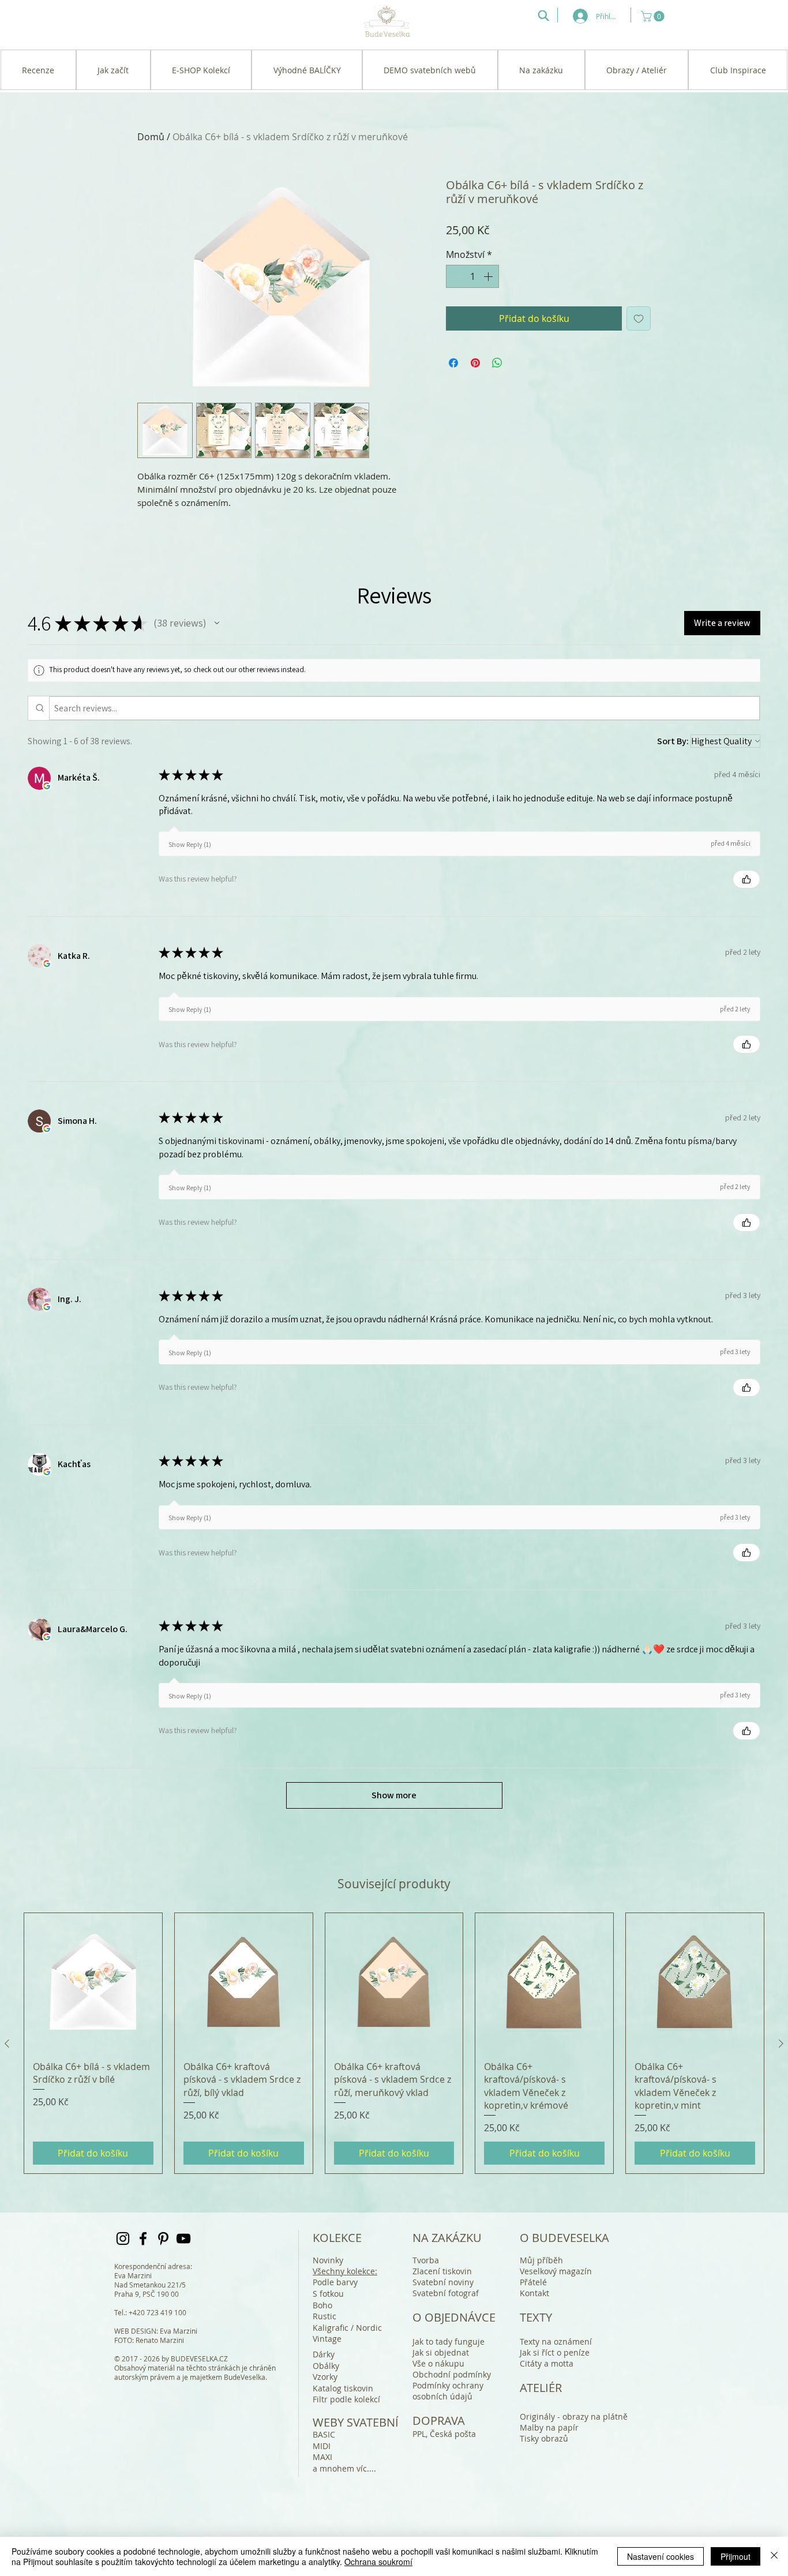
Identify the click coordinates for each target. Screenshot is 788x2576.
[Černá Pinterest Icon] (163, 2238)
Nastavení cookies (661, 2556)
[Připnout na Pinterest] (475, 363)
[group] (394, 2043)
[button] (654, 16)
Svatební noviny (443, 2282)
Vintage (327, 2339)
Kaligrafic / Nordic (347, 2328)
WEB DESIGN (135, 2331)
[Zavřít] (774, 2556)
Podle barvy (335, 2282)
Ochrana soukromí (378, 2562)
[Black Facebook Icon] (143, 2238)
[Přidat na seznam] (639, 318)
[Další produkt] (781, 2043)
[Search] (543, 16)
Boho (322, 2305)
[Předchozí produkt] (7, 2043)
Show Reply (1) (190, 844)
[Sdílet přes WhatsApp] (497, 363)
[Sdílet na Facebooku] (453, 363)
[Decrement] (456, 276)
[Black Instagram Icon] (123, 2238)
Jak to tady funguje (449, 2341)
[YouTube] (183, 2238)
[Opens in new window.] (47, 786)
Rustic (324, 2316)
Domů (151, 137)
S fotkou (328, 2294)
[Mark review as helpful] (746, 879)
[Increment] (489, 276)
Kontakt (534, 2293)
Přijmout (736, 2556)
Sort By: (673, 741)
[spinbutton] (472, 276)
